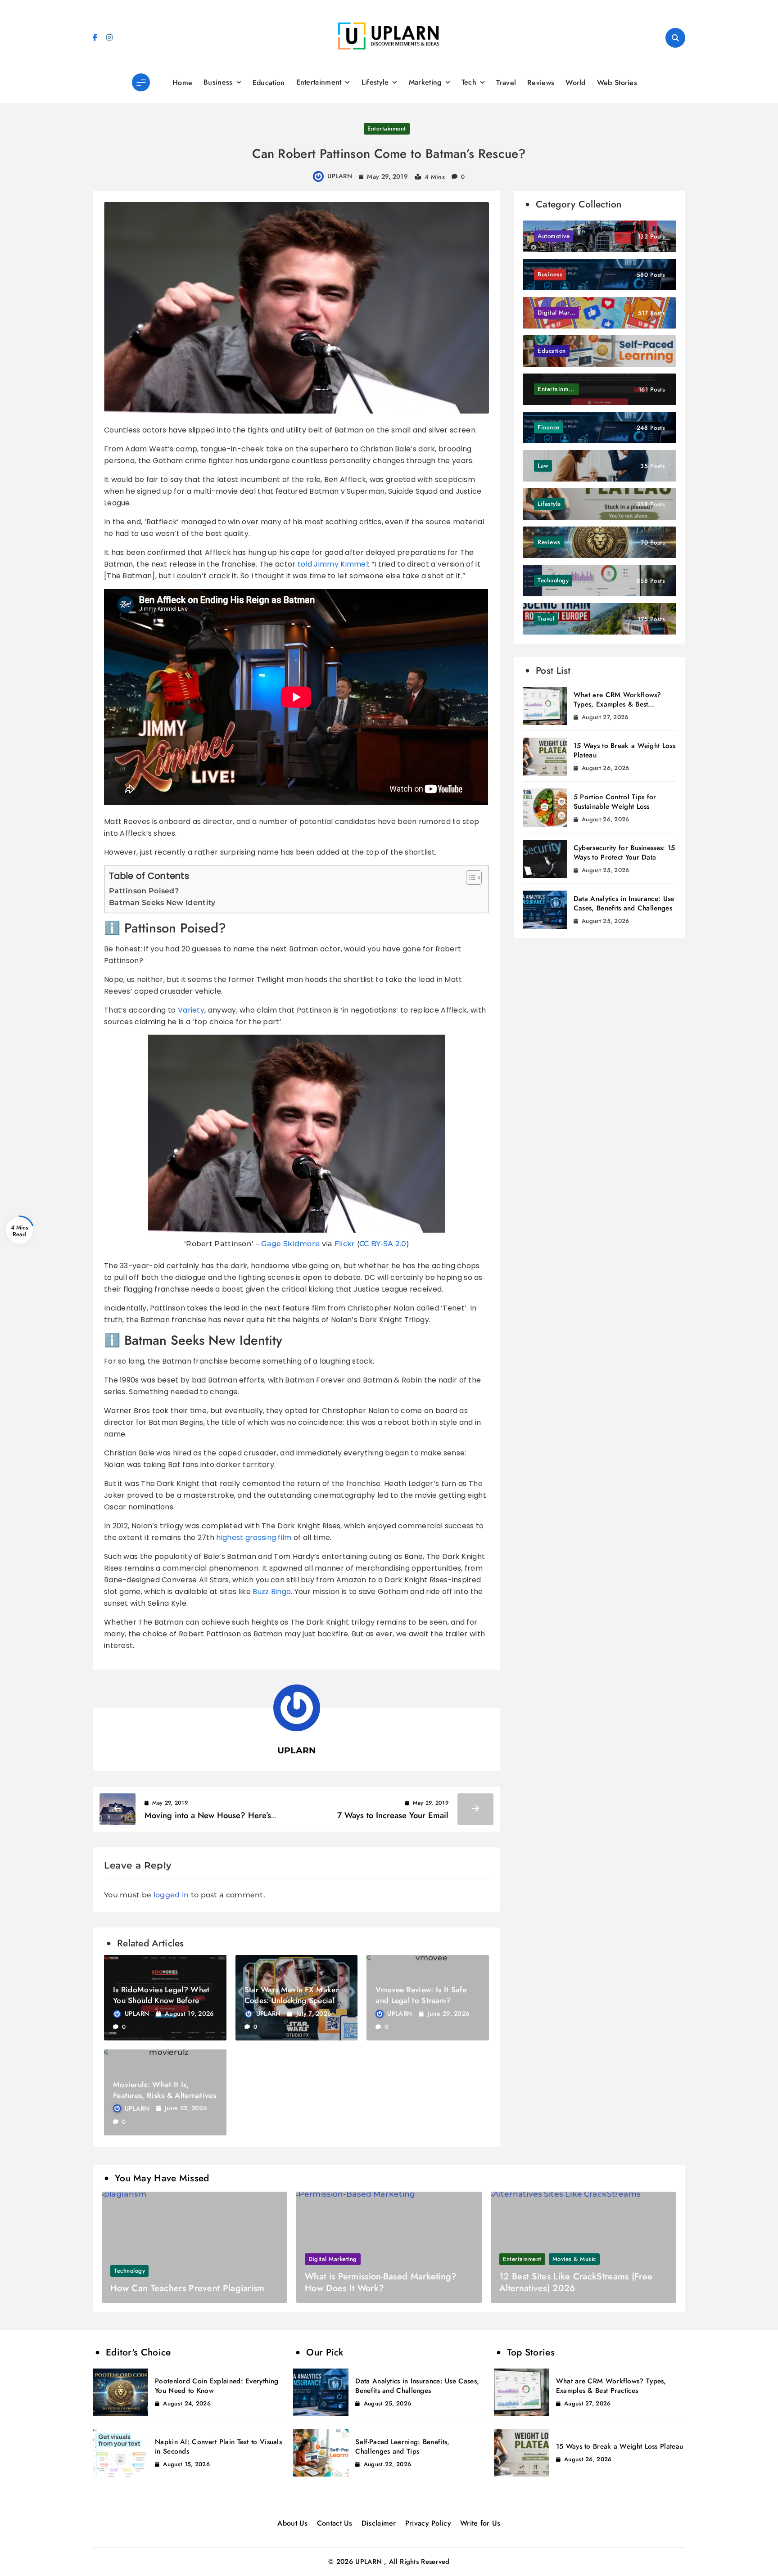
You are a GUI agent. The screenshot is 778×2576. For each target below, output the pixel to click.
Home (182, 83)
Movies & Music (574, 2259)
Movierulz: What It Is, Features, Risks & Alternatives (165, 2090)
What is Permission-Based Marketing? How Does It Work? (381, 2282)
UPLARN (340, 176)
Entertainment (319, 82)
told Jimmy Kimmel (333, 564)
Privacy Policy (428, 2523)
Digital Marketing (333, 2259)
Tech (469, 82)
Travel (506, 83)
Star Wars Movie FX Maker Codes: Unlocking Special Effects (292, 2000)
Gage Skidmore (290, 1244)
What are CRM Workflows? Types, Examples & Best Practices (617, 704)
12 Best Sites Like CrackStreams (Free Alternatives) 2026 (576, 2282)
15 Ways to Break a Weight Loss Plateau (624, 750)
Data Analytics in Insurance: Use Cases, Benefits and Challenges (624, 903)
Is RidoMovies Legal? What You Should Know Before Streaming (161, 2000)
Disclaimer (379, 2523)
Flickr (345, 1244)
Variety (191, 1010)
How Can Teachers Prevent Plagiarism (188, 2288)
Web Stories (617, 83)
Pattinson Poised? (144, 891)
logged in (171, 1895)
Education (269, 83)
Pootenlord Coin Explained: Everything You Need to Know (217, 2386)
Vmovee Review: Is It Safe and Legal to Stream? (421, 1995)
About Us (292, 2523)
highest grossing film (254, 1538)
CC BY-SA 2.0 (383, 1244)
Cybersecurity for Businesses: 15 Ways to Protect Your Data (624, 853)
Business (218, 82)
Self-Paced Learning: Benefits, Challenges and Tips (402, 2447)
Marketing (425, 82)
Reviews (541, 83)
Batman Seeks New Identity (162, 903)
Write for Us (480, 2523)
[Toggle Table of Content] (469, 878)
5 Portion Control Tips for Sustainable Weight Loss (615, 802)
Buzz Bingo (272, 1592)
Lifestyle (375, 82)
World (576, 83)
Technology (129, 2271)
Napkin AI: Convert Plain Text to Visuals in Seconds (218, 2447)
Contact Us (335, 2523)
